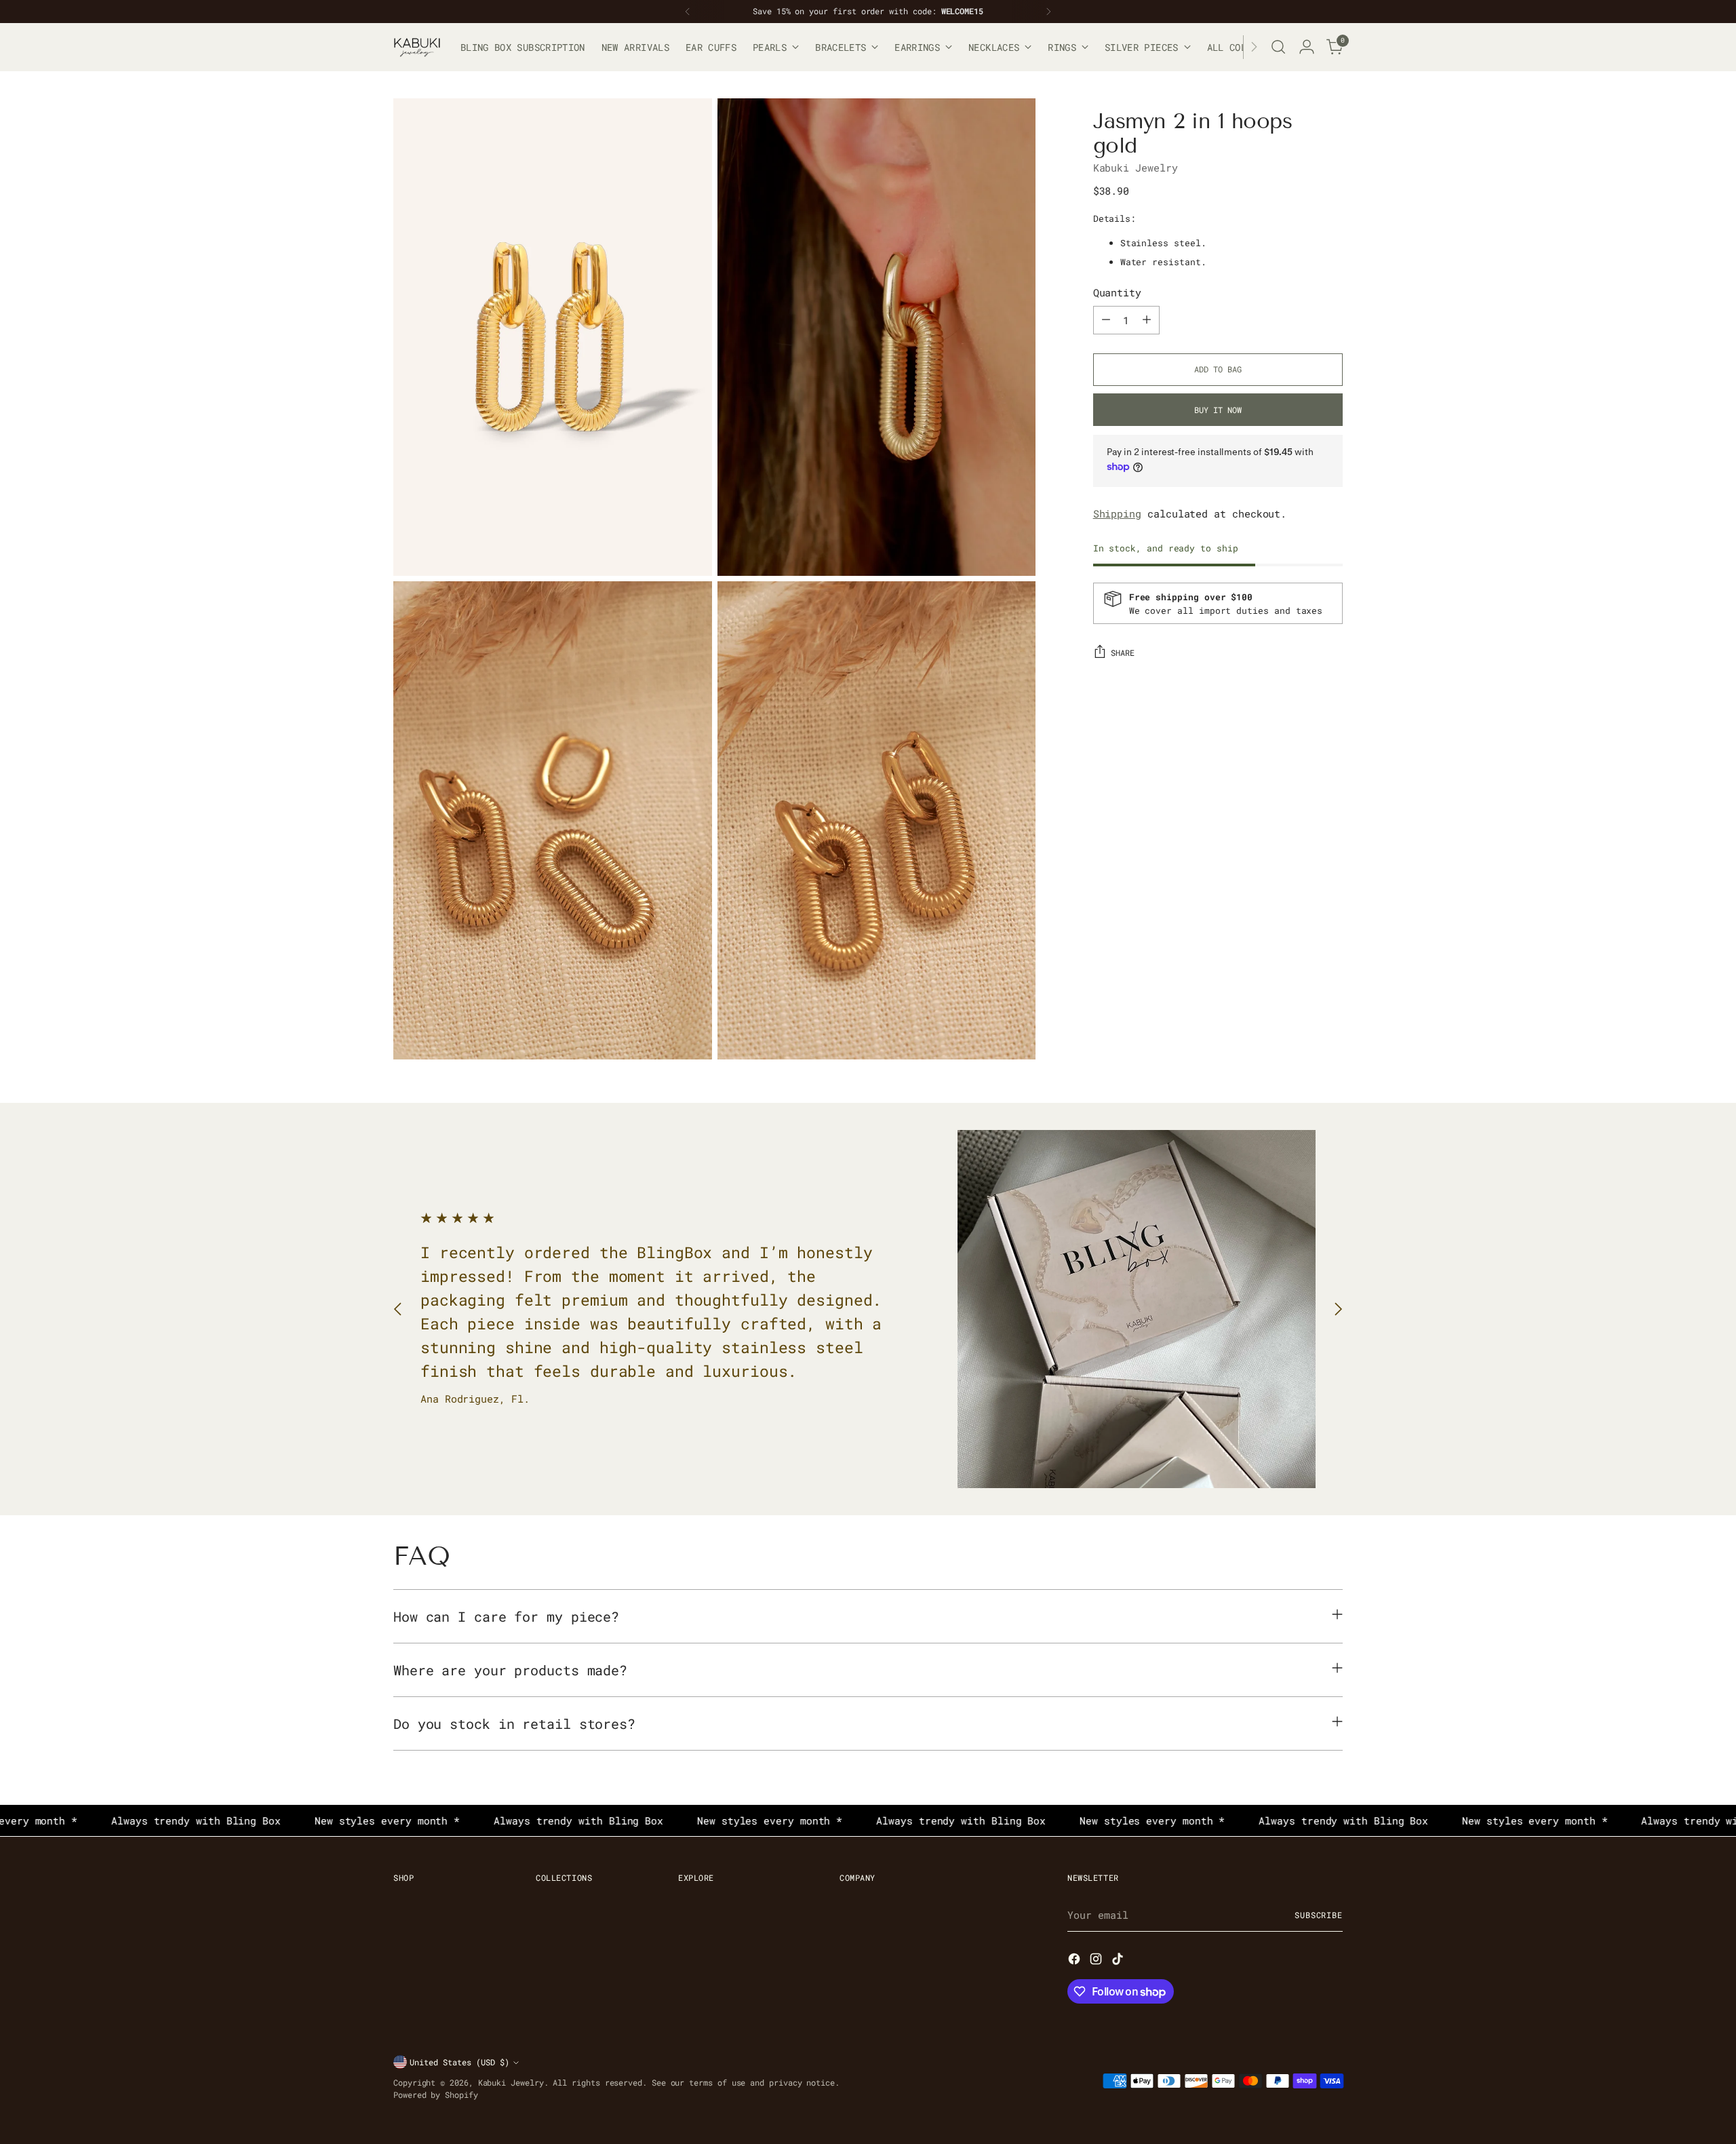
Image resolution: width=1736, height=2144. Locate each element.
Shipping (1117, 513)
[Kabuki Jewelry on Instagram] (1097, 1961)
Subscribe (1319, 1915)
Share (1123, 653)
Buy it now (1218, 409)
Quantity (1117, 292)
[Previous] (688, 12)
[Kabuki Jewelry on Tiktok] (1119, 1961)
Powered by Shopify (436, 2095)
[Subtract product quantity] (1106, 319)
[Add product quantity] (1147, 319)
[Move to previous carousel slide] (398, 1309)
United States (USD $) (459, 2062)
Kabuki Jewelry (1136, 168)
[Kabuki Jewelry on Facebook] (1076, 1961)
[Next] (1048, 12)
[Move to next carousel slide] (1338, 1309)
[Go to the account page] (1307, 47)
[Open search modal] (1278, 47)
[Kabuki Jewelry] (417, 47)
